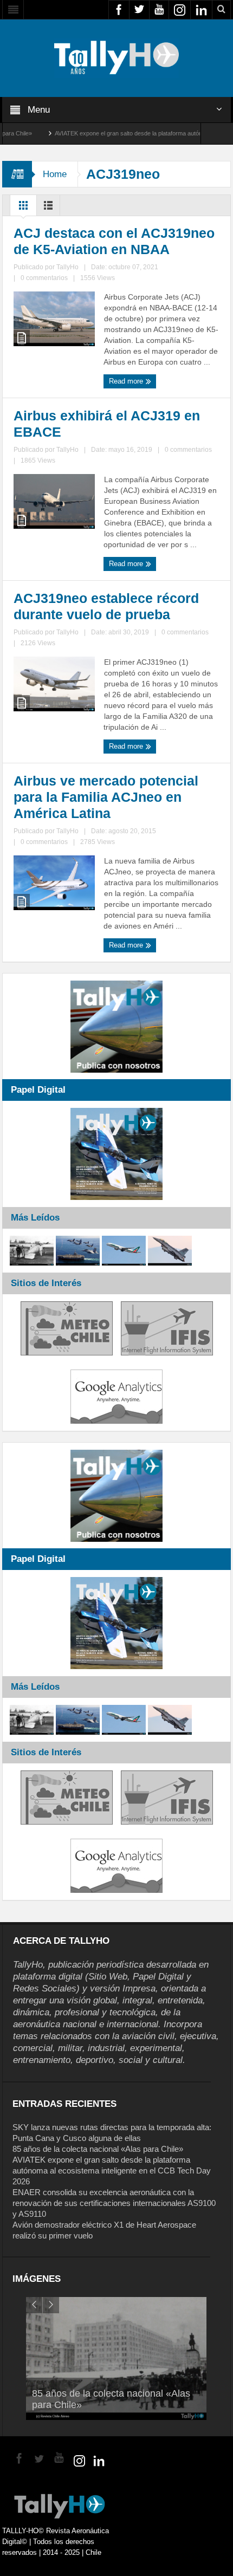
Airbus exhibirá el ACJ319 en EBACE (107, 424)
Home (55, 174)
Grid (23, 208)
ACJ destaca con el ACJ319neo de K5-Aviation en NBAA (114, 241)
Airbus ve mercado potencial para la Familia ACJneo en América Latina (106, 797)
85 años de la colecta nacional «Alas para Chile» (98, 2149)
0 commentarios (44, 278)
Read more (127, 381)
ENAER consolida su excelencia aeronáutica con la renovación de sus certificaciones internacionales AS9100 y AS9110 (114, 2203)
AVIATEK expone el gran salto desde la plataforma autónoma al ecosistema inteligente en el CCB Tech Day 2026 (112, 2171)
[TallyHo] (116, 57)
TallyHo (67, 267)
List (48, 208)
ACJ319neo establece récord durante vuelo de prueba (106, 606)
